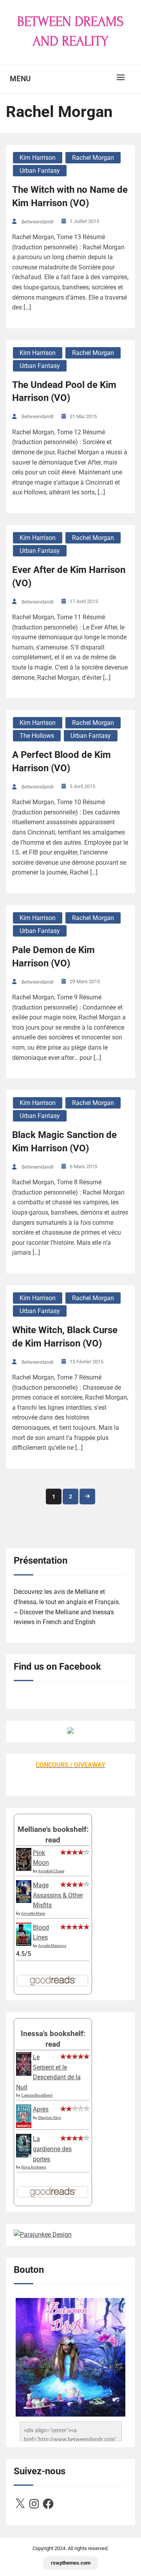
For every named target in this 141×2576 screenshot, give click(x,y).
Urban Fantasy (40, 171)
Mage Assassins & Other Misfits (58, 1895)
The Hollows (37, 736)
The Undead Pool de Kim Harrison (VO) (64, 392)
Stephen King (50, 2118)
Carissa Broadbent (37, 2095)
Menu (20, 79)
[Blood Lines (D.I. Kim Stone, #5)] (24, 1944)
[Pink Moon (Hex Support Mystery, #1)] (24, 1869)
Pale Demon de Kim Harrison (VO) (53, 957)
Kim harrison (38, 158)
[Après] (24, 2127)
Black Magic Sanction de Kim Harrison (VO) (64, 1142)
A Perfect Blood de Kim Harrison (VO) (61, 761)
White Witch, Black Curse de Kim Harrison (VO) (65, 1337)
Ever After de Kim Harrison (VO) (69, 576)
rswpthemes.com (71, 2563)
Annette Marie (33, 1913)
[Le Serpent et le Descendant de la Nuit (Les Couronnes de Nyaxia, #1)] (24, 2074)
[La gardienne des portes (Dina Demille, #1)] (24, 2155)
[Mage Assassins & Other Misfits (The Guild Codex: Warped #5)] (24, 1901)
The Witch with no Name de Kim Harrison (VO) (70, 196)
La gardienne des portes (52, 2149)
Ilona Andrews (34, 2167)
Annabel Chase (51, 1871)
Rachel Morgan (93, 158)
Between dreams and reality (70, 31)
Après (41, 2109)
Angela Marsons (52, 1946)
